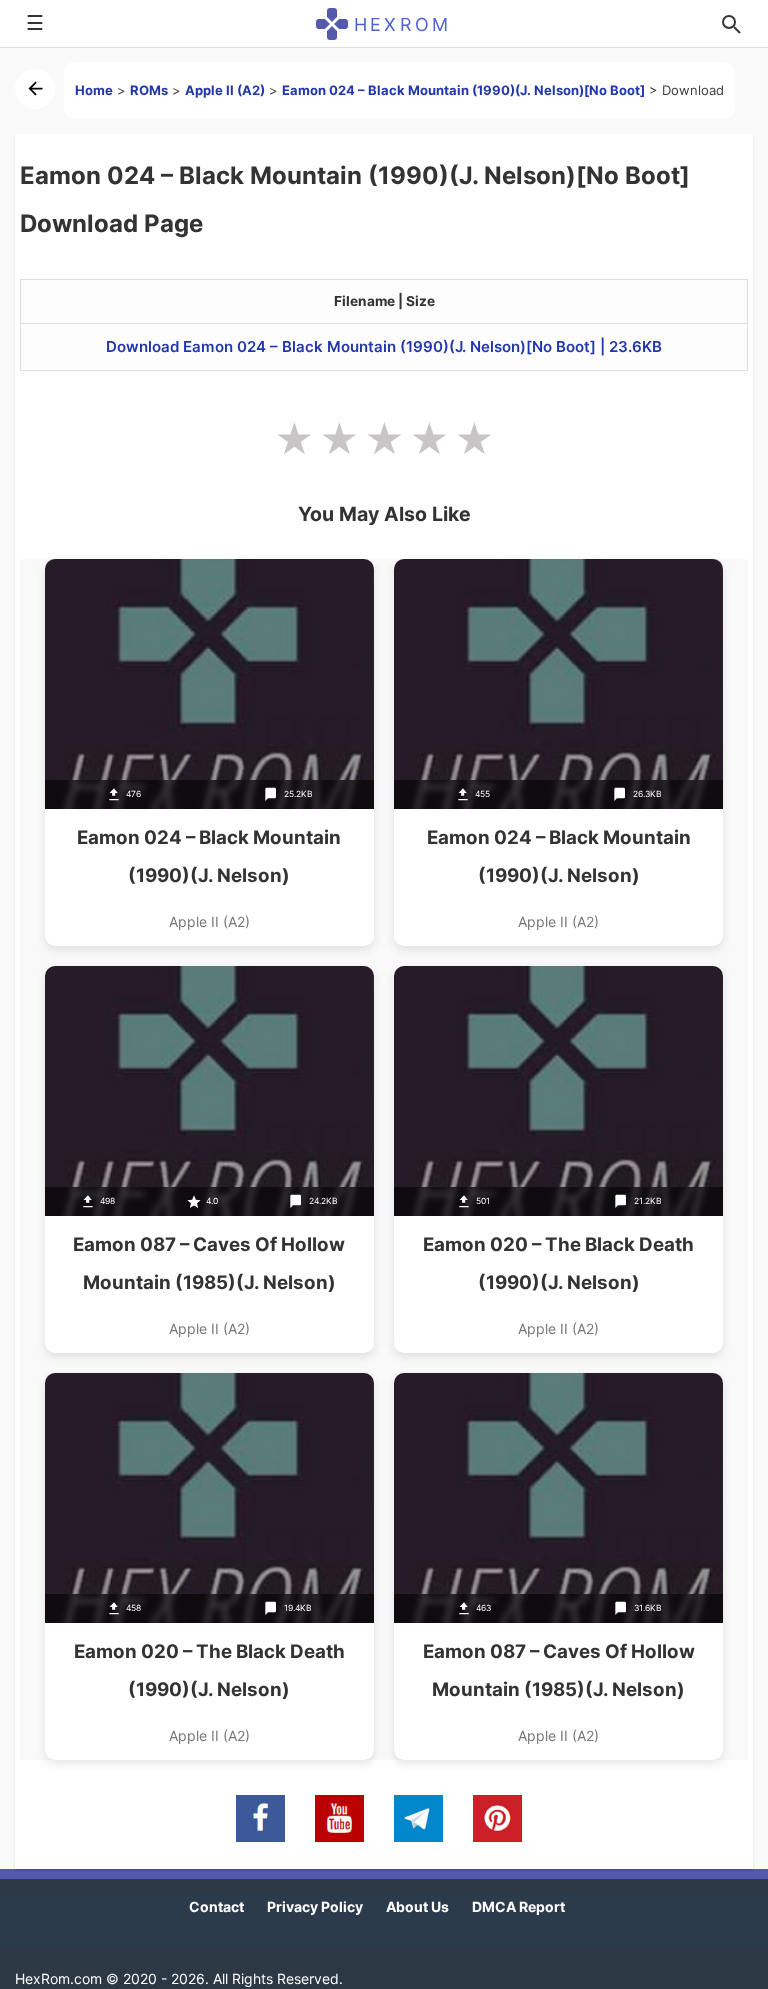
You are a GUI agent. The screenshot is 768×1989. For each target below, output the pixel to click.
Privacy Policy (315, 1906)
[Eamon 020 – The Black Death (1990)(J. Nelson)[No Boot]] (209, 1566)
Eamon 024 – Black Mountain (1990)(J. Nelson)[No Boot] (463, 90)
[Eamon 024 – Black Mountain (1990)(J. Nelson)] (558, 752)
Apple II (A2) (225, 90)
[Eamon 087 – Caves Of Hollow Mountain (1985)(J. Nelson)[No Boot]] (209, 1159)
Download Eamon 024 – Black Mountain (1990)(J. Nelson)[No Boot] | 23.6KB (384, 346)
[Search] (731, 24)
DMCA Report (518, 1906)
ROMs (149, 90)
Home (94, 90)
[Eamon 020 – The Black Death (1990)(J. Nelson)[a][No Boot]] (558, 1159)
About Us (417, 1906)
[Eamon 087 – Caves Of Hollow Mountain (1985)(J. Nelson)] (558, 1566)
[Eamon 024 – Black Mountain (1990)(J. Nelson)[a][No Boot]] (209, 752)
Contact (216, 1906)
